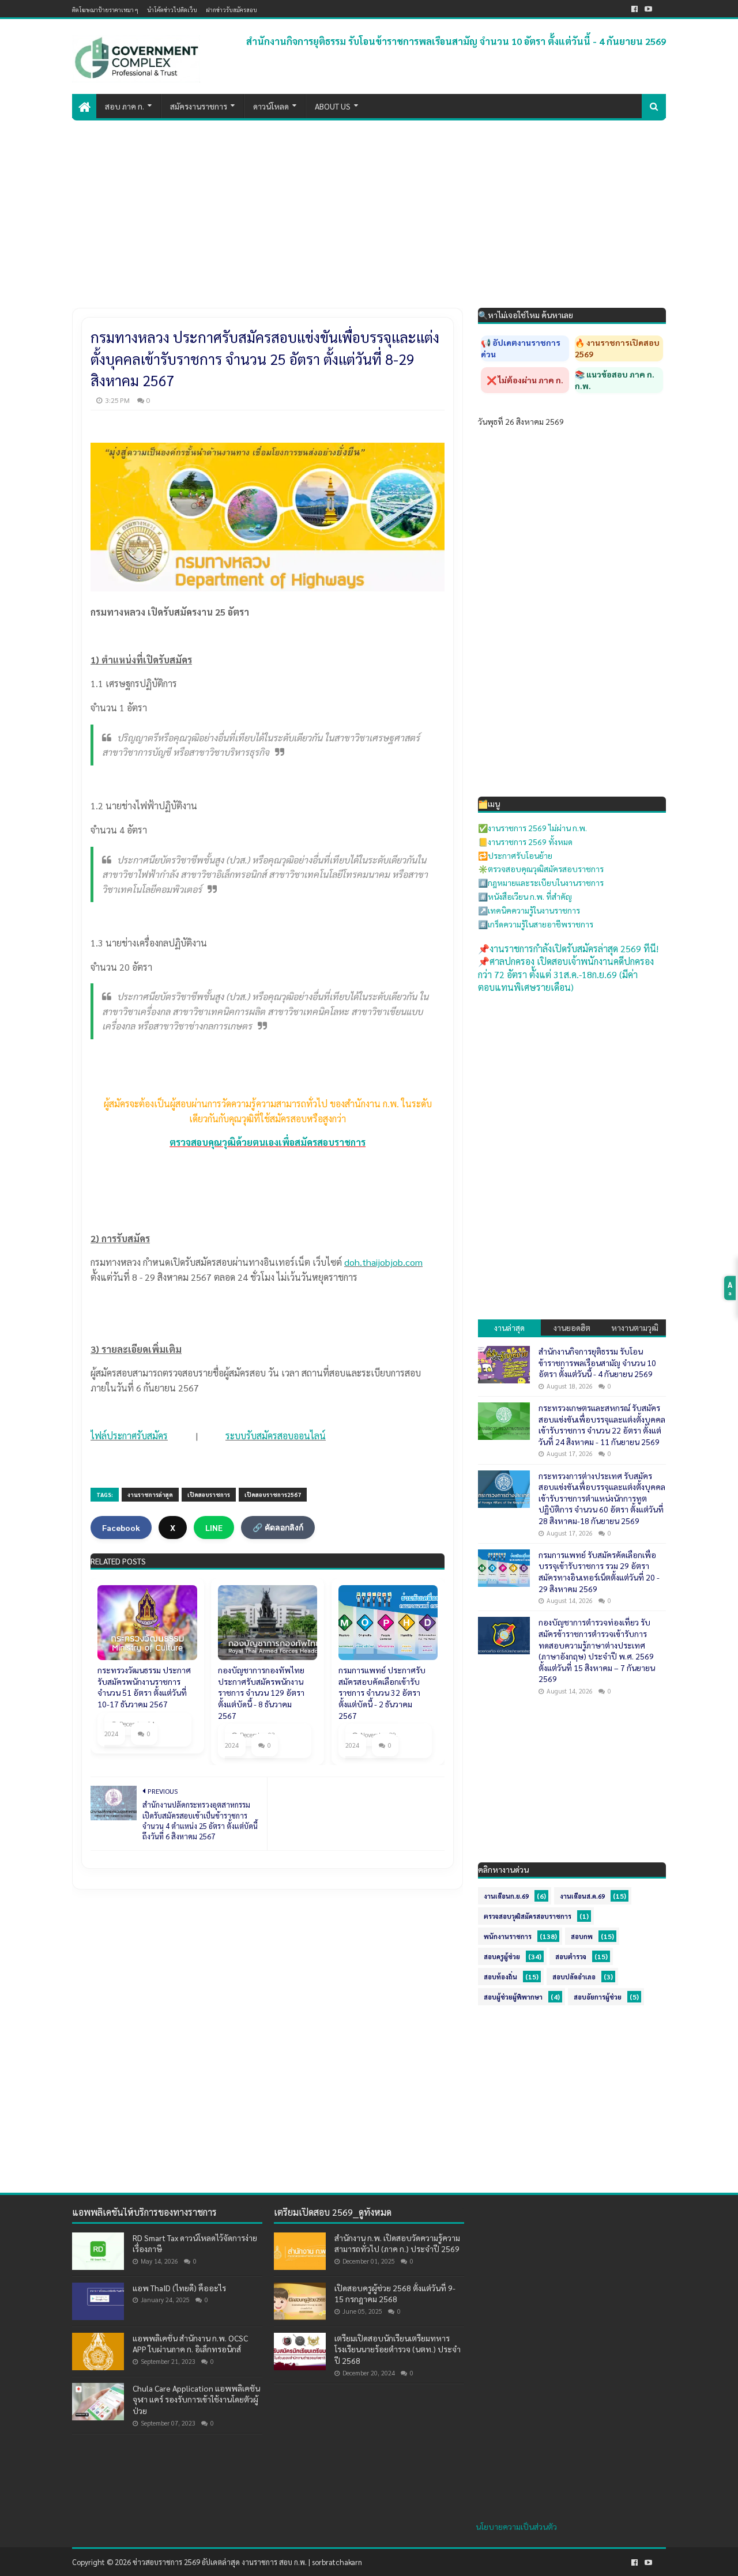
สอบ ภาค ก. (125, 106)
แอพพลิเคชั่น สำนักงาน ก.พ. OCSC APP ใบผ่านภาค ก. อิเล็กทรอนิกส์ (190, 2344)
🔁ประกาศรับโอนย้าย (515, 855)
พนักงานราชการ (508, 1936)
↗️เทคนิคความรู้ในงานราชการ (529, 910)
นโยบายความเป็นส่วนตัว (516, 2526)
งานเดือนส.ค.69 (582, 1896)
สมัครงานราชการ (199, 106)
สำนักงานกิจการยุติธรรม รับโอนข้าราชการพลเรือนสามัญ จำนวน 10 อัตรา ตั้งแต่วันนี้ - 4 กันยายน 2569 (456, 41)
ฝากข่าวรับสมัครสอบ (231, 10)
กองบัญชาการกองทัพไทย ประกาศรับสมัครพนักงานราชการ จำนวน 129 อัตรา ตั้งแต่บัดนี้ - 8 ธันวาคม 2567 (261, 1692)
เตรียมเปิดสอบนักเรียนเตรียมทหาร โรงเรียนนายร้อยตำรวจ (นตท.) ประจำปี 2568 (398, 2349)
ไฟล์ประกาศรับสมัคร (129, 1436)
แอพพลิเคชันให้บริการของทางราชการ (144, 2212)
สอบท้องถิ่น (500, 1977)
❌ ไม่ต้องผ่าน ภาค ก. (525, 380)
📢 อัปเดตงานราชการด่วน (521, 348)
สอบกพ (582, 1936)
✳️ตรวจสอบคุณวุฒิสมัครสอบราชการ (541, 869)
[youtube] (648, 9)
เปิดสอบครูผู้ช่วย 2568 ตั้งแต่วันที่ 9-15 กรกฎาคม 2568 (395, 2294)
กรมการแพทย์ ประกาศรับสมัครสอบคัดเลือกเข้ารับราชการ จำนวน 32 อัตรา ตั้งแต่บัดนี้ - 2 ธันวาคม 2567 (382, 1692)
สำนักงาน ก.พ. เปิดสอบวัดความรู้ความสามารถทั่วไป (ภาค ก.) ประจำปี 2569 (397, 2243)
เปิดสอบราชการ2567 (273, 1494)
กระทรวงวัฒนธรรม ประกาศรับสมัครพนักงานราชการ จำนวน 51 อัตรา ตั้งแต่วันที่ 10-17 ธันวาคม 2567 (144, 1687)
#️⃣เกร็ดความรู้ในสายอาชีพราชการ (536, 924)
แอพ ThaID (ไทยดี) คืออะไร (179, 2288)
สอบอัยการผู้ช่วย (598, 1997)
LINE (214, 1528)
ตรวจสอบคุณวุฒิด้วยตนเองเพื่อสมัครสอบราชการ (268, 1142)
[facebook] (635, 9)
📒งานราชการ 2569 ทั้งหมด (525, 842)
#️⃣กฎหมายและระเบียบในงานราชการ (541, 882)
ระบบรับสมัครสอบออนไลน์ (276, 1436)
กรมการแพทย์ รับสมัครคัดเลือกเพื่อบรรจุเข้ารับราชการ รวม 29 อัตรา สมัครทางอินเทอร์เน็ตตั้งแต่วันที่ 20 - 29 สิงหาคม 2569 (599, 1572)
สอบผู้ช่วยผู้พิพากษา (513, 1997)
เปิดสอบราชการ (209, 1494)
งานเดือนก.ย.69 (506, 1896)
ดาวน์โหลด (271, 106)
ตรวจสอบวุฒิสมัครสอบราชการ (528, 1916)
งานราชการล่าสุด (150, 1494)
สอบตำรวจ (571, 1957)
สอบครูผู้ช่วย (502, 1957)
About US (333, 106)
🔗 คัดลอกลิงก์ (278, 1528)
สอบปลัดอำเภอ (574, 1977)
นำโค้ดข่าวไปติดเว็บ (172, 10)
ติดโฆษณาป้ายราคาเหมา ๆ (105, 10)
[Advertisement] (369, 207)
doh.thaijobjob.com (383, 1262)
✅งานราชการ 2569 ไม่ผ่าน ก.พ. (532, 828)
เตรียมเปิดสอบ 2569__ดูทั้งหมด (333, 2212)
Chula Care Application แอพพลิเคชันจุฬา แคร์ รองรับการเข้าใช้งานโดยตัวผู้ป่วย (196, 2399)
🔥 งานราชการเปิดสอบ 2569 (617, 348)
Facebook (121, 1528)
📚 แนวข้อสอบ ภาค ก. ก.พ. (615, 380)
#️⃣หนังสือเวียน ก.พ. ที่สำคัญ (525, 896)
